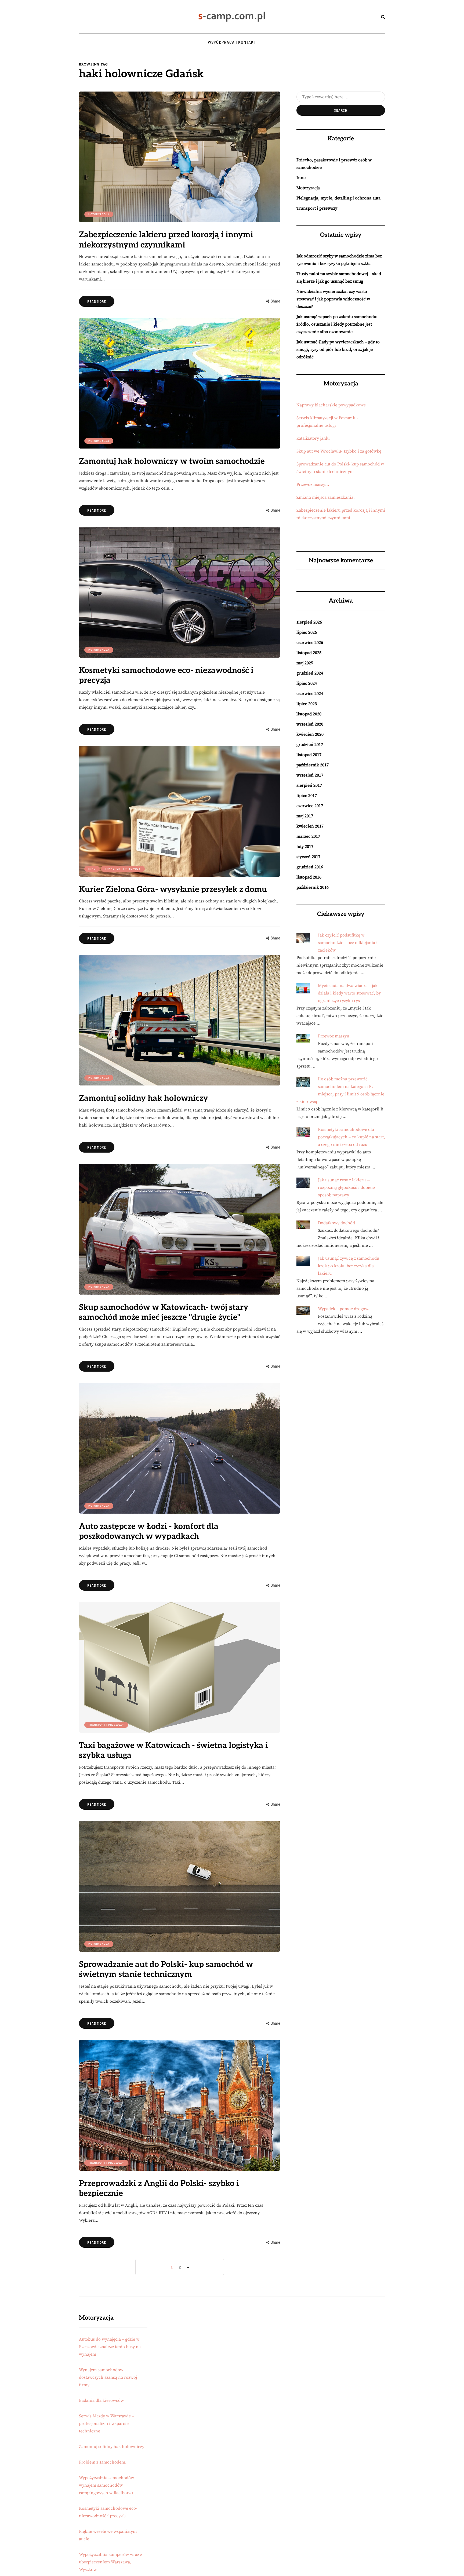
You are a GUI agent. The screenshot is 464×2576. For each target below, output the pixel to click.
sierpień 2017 (309, 785)
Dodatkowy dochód (336, 1223)
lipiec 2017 (307, 796)
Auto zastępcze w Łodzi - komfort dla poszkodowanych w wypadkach (149, 1532)
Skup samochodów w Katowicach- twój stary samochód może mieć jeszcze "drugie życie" (164, 1313)
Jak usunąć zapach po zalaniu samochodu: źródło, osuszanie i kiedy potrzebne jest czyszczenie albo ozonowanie (337, 324)
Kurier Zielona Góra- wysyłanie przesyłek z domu (173, 890)
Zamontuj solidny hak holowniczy (144, 1098)
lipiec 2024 (307, 683)
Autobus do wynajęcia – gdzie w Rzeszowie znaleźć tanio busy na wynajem (110, 2347)
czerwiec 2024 (310, 694)
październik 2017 (313, 765)
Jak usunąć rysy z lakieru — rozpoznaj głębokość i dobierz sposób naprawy (347, 1187)
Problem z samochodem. (103, 2462)
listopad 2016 (309, 877)
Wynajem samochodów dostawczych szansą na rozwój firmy (108, 2377)
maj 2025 (305, 663)
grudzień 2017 (310, 745)
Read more (97, 301)
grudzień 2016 (310, 867)
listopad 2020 (309, 714)
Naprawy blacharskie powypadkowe (331, 405)
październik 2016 (313, 887)
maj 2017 (305, 816)
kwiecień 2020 (310, 734)
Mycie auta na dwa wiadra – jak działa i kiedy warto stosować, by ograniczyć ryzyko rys (349, 993)
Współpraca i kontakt (232, 42)
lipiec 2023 (307, 704)
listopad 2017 (309, 755)
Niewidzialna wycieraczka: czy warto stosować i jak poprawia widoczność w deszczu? (333, 299)
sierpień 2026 (309, 622)
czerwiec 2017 (310, 806)
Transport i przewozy (123, 869)
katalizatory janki (313, 438)
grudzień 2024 (310, 673)
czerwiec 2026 (310, 643)
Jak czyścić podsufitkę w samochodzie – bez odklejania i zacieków (348, 943)
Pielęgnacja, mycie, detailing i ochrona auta (338, 198)
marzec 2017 (308, 836)
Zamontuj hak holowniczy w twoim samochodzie (172, 461)
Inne (92, 869)
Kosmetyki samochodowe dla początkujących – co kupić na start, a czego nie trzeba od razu (351, 1137)
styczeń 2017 (308, 857)
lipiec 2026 (307, 632)
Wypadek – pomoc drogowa (344, 1309)
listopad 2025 (309, 653)
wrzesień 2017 (310, 775)
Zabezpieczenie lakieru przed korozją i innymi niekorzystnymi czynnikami (166, 240)
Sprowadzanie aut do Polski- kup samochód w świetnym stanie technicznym (166, 1970)
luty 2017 (305, 847)
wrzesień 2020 (310, 724)
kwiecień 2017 (310, 826)
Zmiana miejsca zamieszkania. (326, 497)
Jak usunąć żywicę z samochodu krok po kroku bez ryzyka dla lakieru (349, 1266)
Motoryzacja (99, 214)
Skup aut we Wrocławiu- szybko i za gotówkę (339, 451)
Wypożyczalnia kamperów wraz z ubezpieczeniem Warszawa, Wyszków (110, 2562)
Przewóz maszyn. (313, 484)
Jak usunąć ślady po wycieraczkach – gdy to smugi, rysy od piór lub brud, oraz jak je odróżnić (338, 349)
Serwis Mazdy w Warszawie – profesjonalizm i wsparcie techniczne (106, 2424)
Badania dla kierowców (101, 2400)
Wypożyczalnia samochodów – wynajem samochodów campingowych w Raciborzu (108, 2485)
